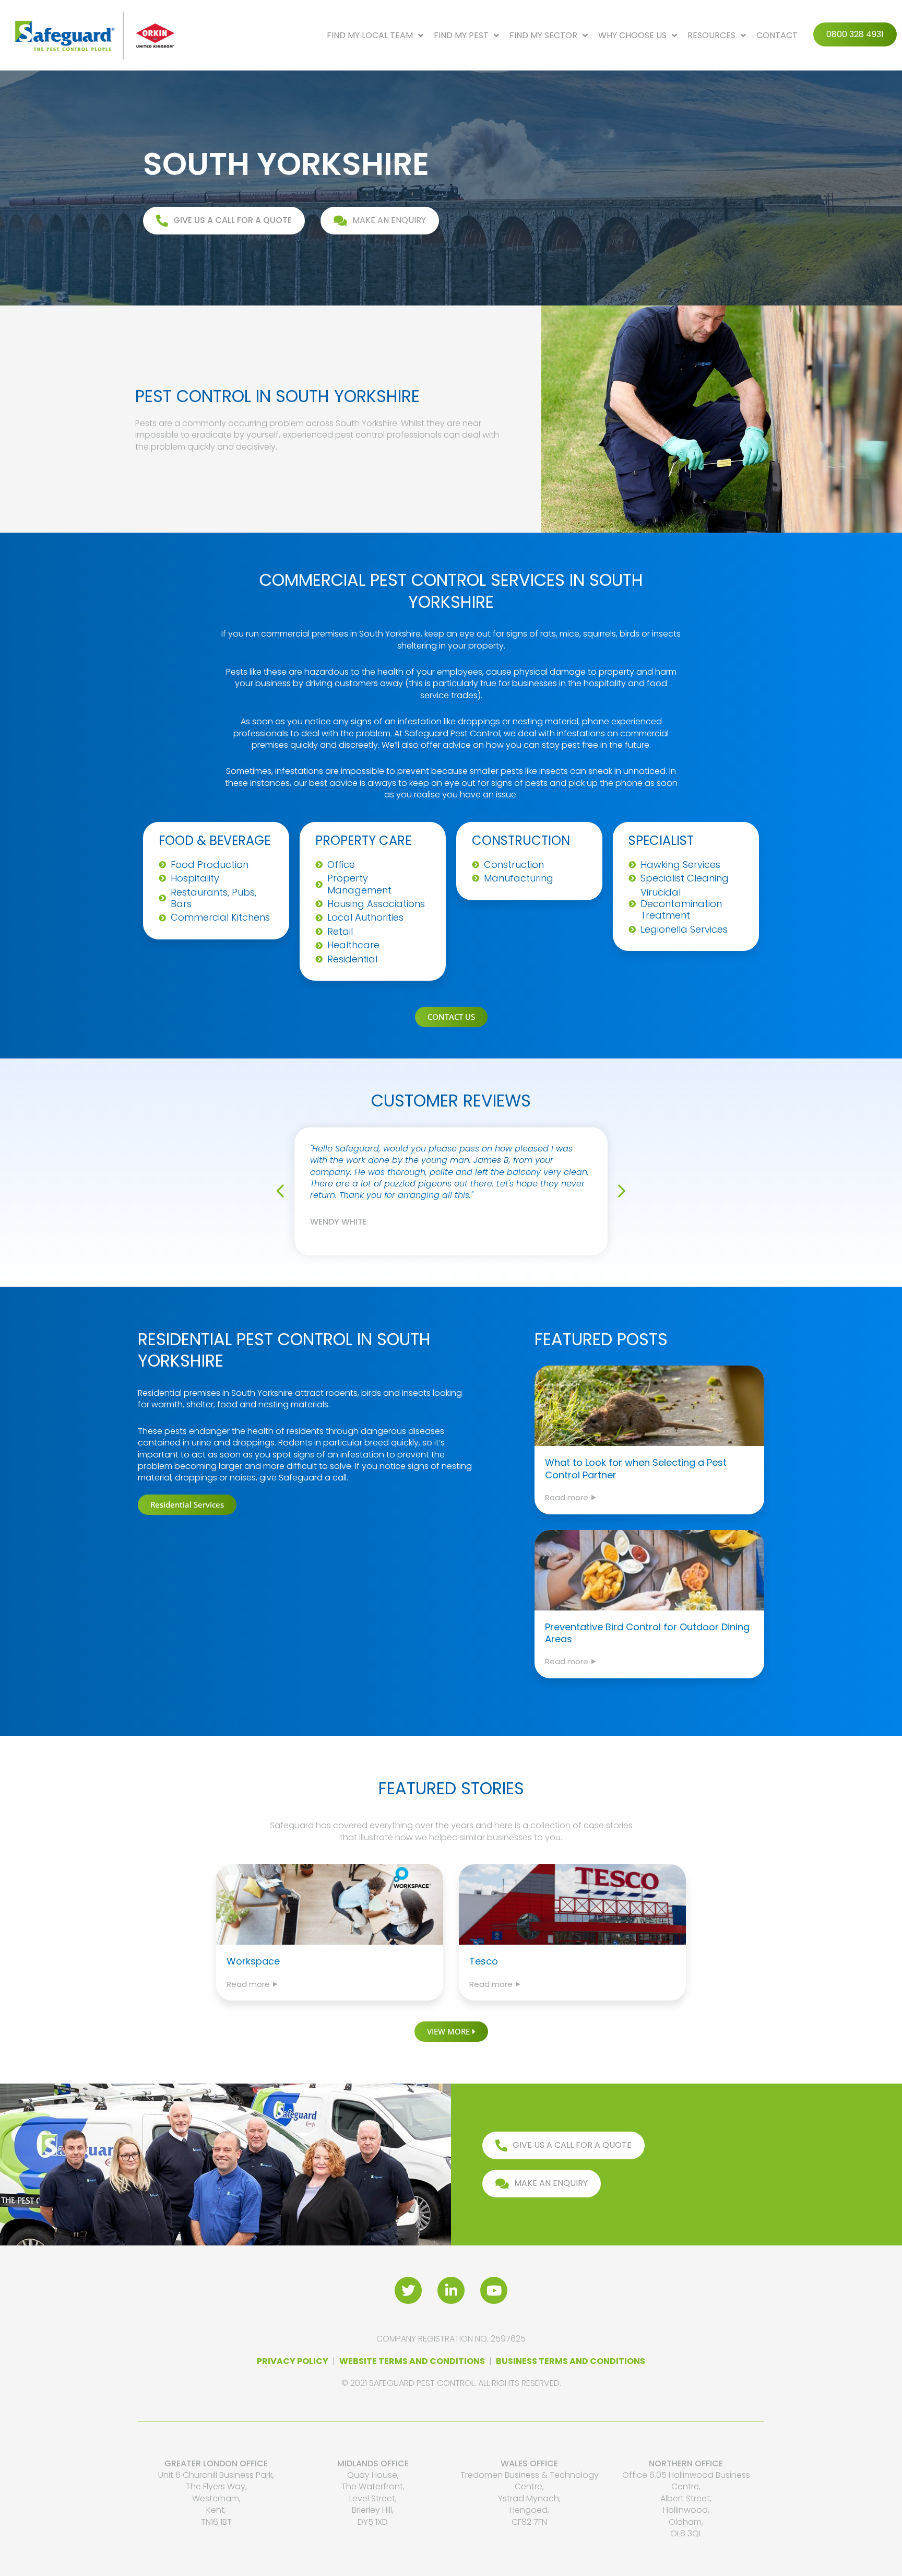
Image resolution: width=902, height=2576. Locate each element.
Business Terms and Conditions (571, 2361)
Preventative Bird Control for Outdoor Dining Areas (647, 1633)
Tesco (484, 1961)
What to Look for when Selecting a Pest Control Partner (636, 1468)
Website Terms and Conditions (412, 2361)
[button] (284, 1191)
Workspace (253, 1961)
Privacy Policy (293, 2361)
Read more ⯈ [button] (571, 1497)
